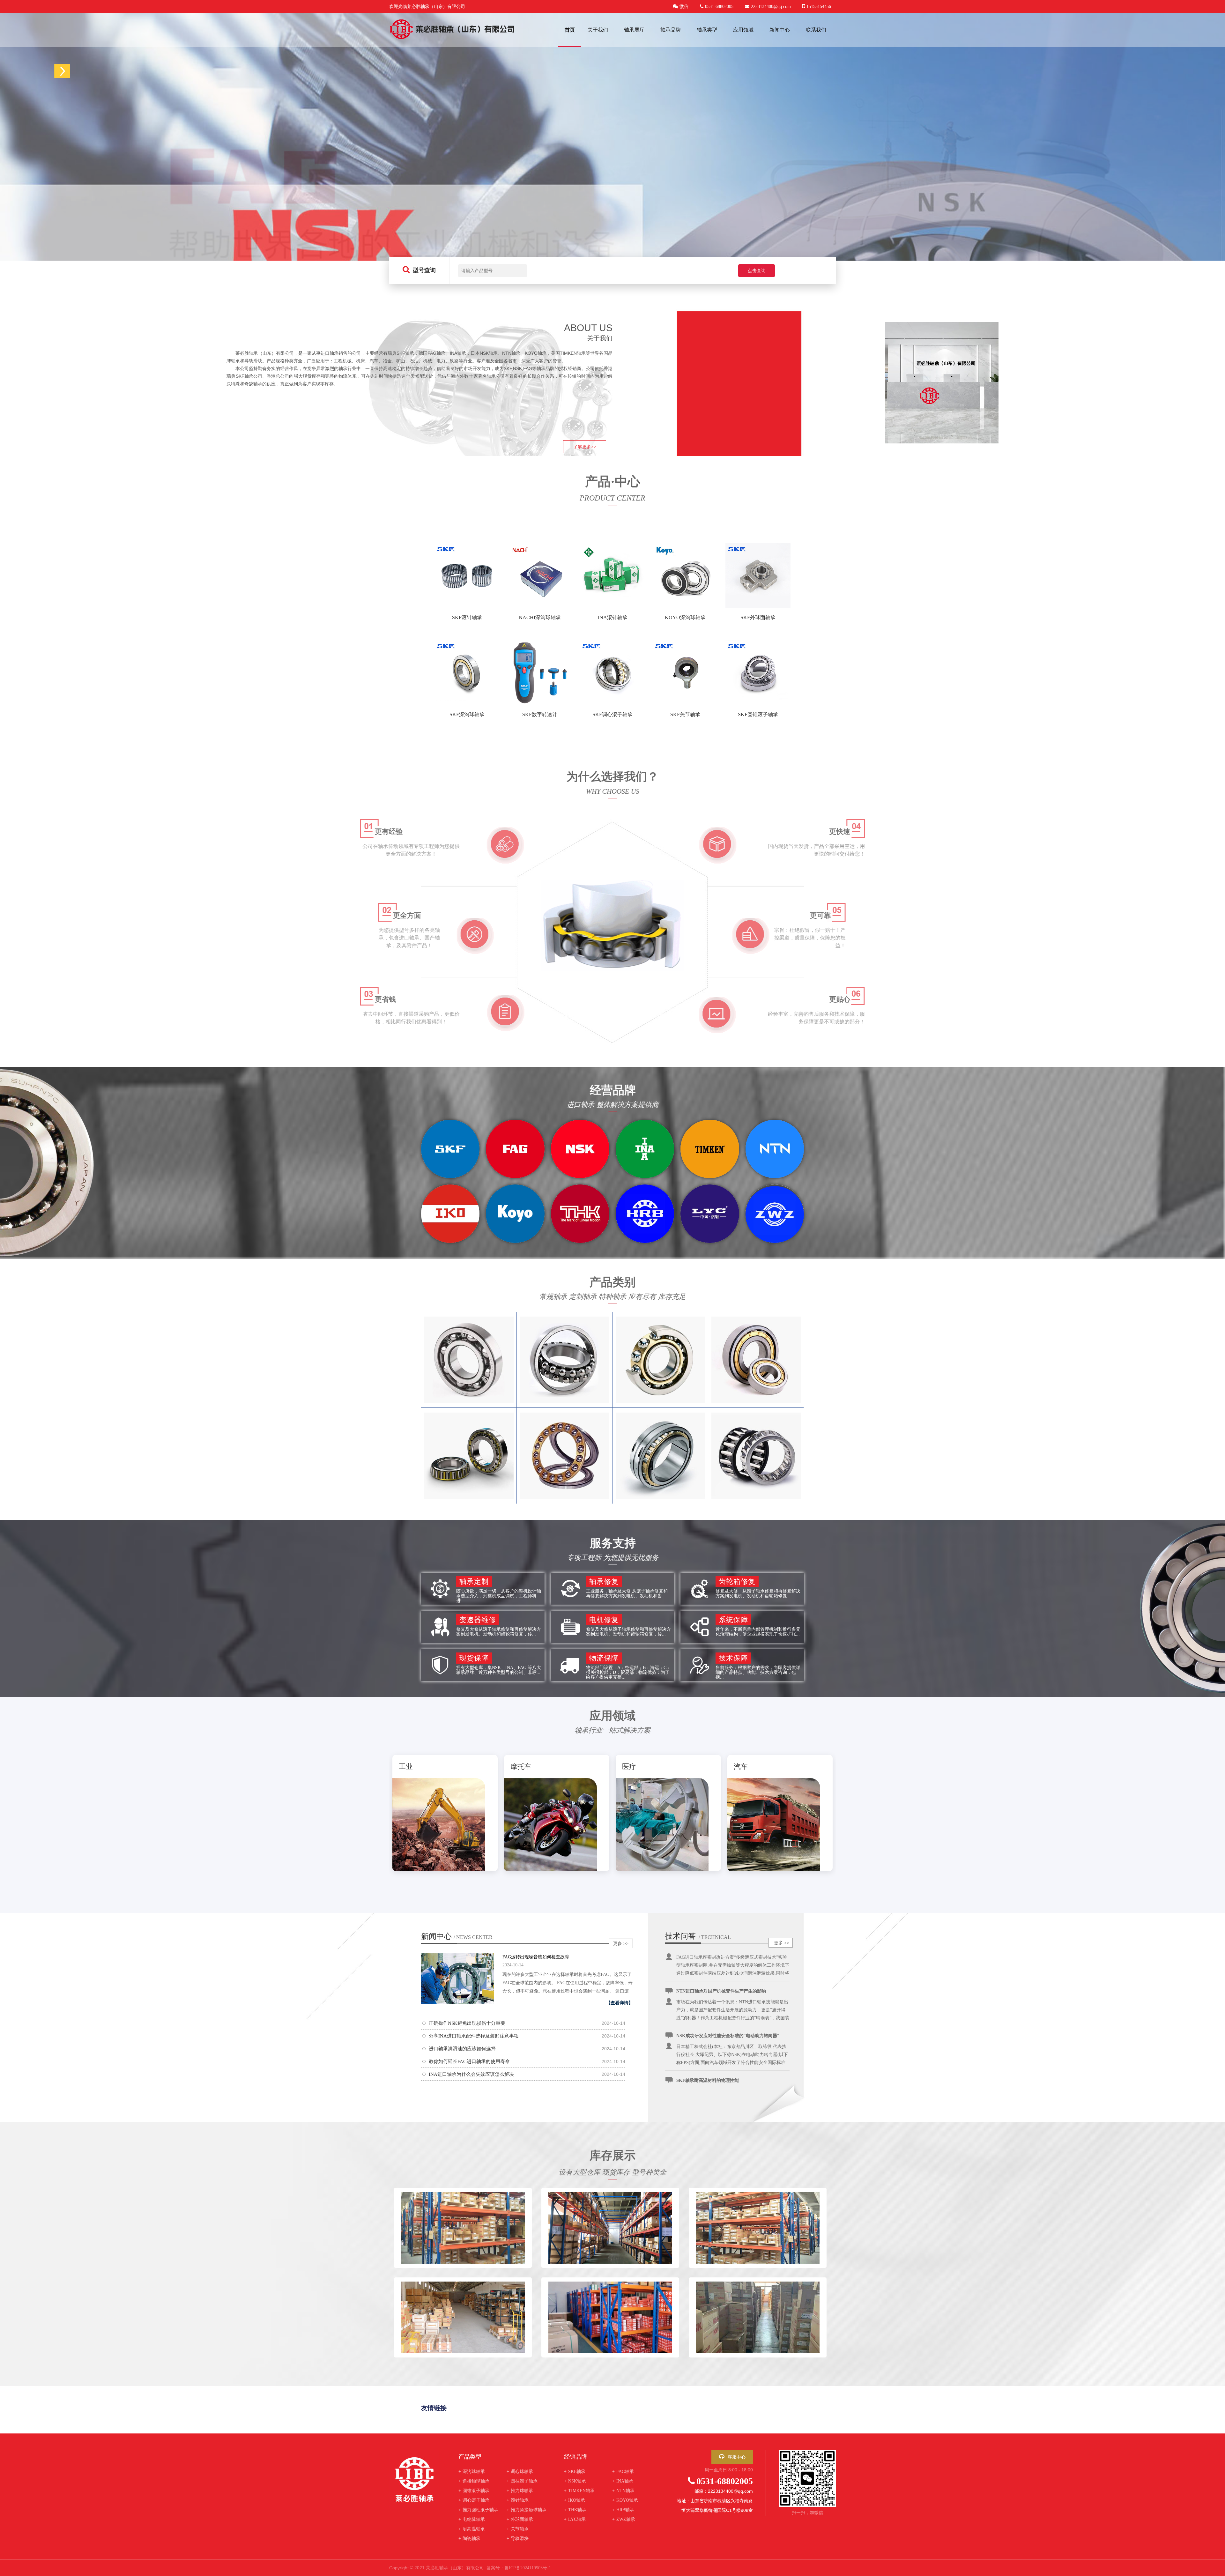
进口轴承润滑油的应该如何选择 (462, 2049)
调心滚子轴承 (474, 2500)
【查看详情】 (620, 2003)
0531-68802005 (725, 2481)
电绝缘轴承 (472, 2519)
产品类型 (470, 2457)
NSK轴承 (575, 2481)
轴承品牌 (671, 30)
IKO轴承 (575, 2500)
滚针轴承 (518, 2500)
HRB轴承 (623, 2510)
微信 (684, 7)
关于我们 (598, 30)
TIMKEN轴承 (579, 2491)
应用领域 (743, 30)
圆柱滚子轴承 (522, 2481)
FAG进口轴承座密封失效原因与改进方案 (717, 2059)
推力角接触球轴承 (527, 2510)
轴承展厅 (634, 30)
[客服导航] (62, 71)
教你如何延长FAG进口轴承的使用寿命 (469, 2061)
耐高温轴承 (472, 2529)
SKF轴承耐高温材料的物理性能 (708, 2015)
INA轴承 (623, 2481)
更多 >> (621, 1944)
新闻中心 (780, 30)
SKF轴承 (575, 2472)
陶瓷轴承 (469, 2539)
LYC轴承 (575, 2519)
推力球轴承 (520, 2491)
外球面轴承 (520, 2519)
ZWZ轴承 (624, 2519)
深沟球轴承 (472, 2472)
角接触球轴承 (474, 2481)
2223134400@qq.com (771, 7)
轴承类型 (707, 30)
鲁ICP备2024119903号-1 (528, 2568)
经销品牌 (575, 2457)
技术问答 (680, 1936)
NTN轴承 (623, 2491)
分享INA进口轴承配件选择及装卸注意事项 (474, 2036)
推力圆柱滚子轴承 (478, 2510)
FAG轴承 (623, 2472)
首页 (570, 30)
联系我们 (816, 30)
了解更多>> (585, 447)
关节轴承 (518, 2529)
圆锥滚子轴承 (474, 2491)
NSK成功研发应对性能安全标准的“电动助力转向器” (728, 1970)
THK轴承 (575, 2510)
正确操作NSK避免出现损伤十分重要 (467, 2023)
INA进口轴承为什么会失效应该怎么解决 (471, 2074)
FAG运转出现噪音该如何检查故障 (536, 1957)
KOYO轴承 (625, 2500)
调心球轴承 (520, 2472)
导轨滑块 (518, 2539)
